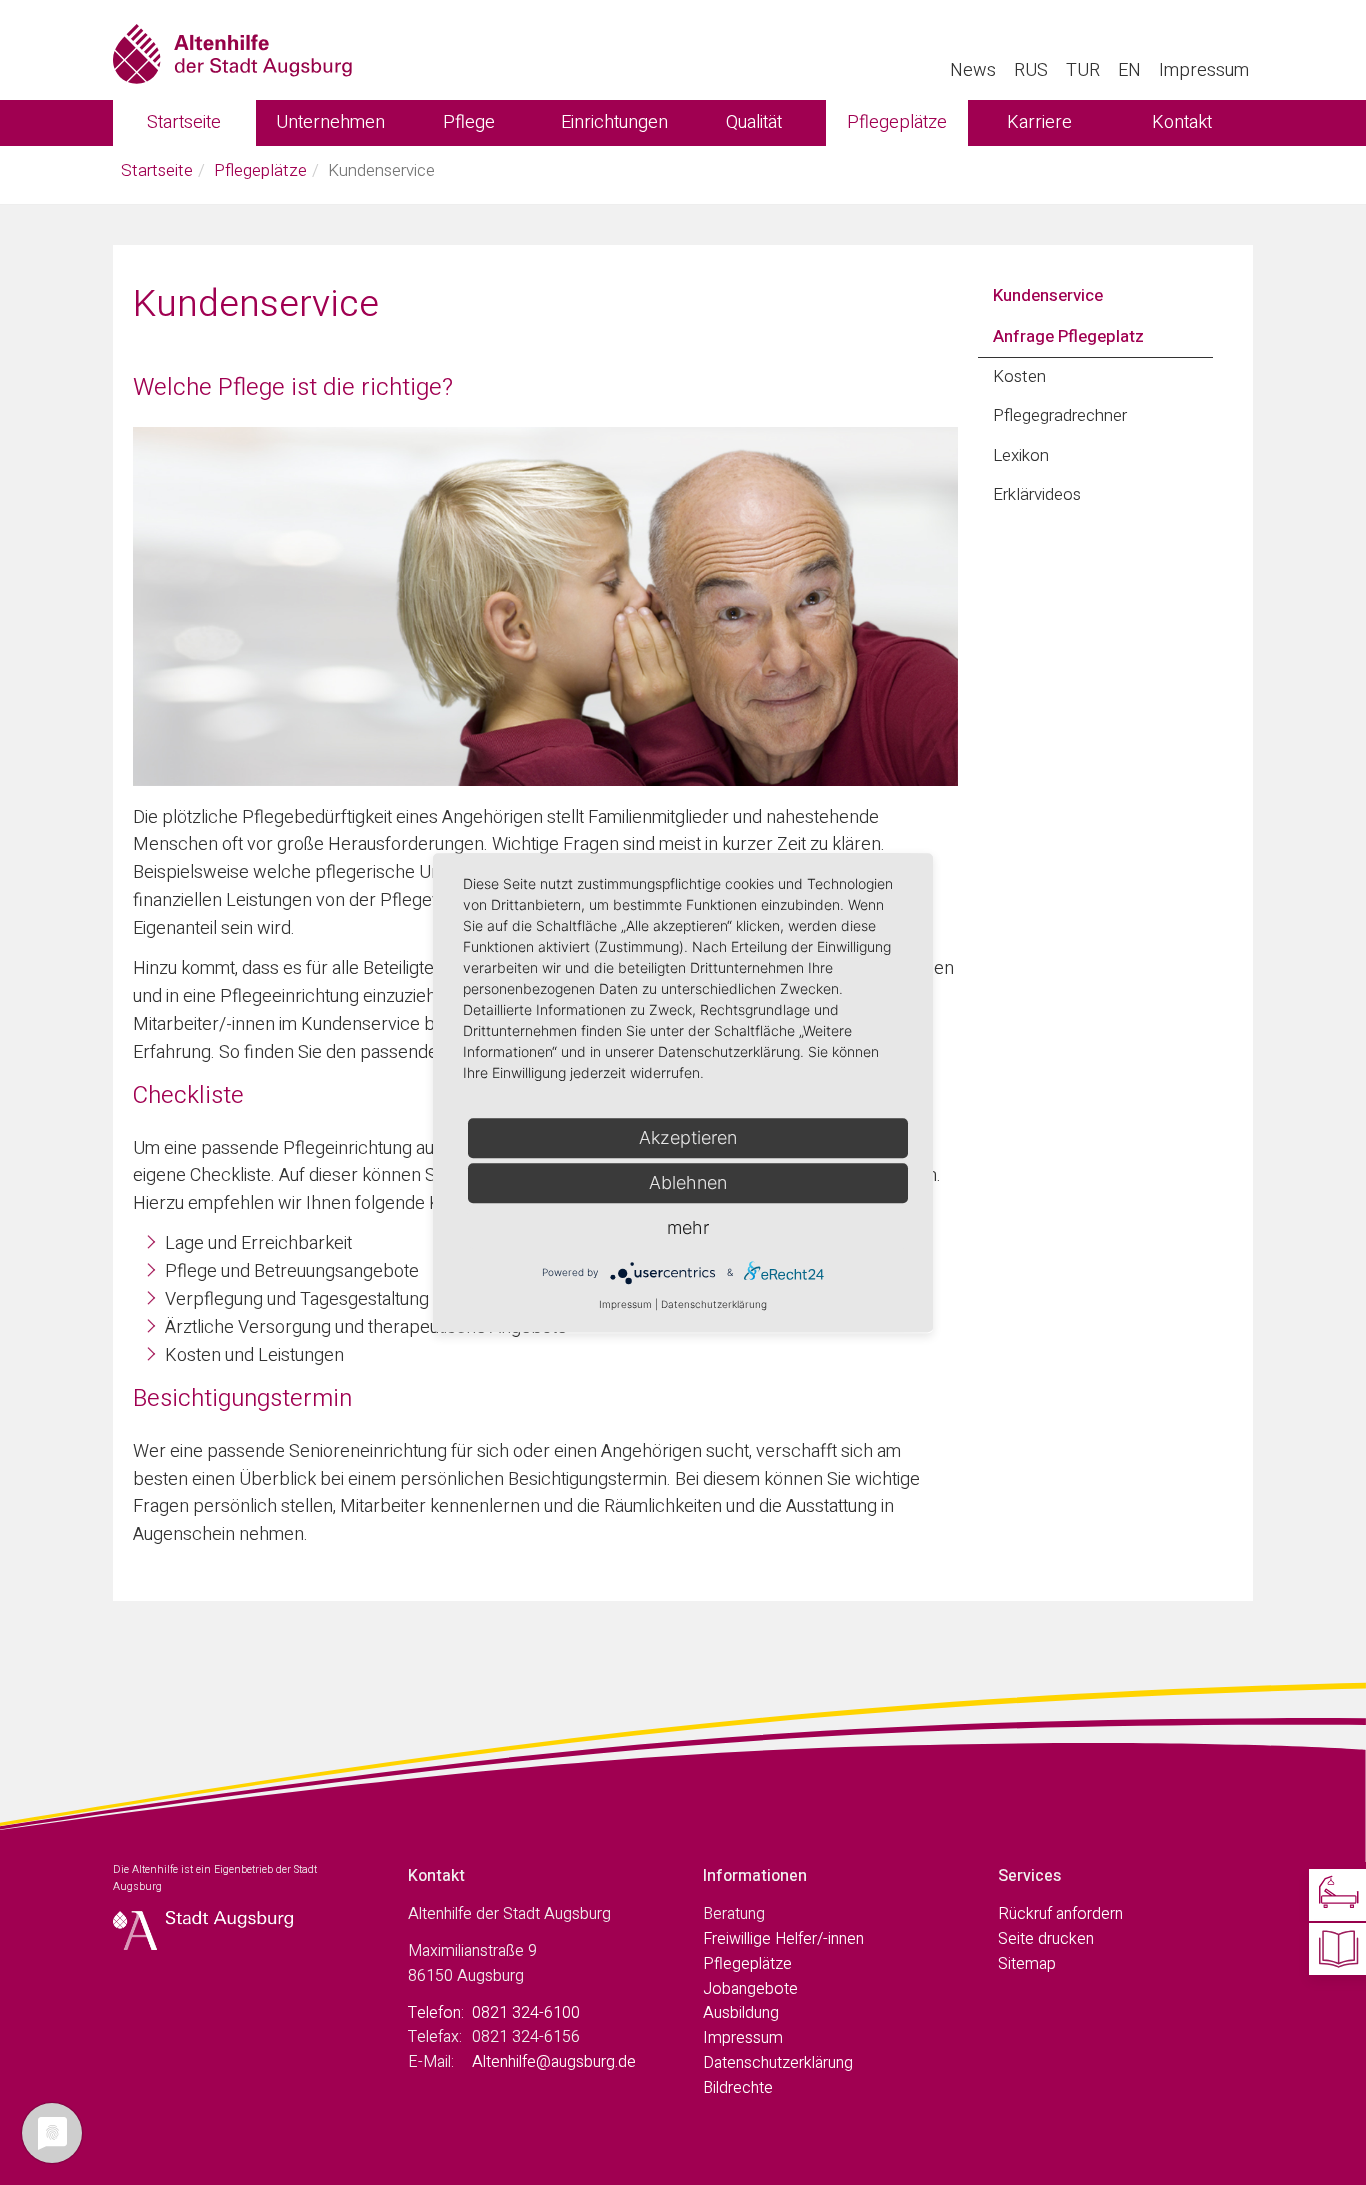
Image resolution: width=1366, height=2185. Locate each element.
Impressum (1204, 70)
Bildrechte (738, 2088)
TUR (1083, 70)
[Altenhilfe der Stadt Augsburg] (232, 50)
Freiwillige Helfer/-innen (783, 1939)
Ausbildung (741, 2013)
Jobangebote (750, 1989)
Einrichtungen (614, 122)
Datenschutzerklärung (778, 2063)
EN (1129, 70)
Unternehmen (330, 122)
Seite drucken (1046, 1939)
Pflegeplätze (897, 122)
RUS (1031, 70)
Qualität (754, 122)
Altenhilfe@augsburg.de (554, 2062)
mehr (688, 1227)
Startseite (184, 122)
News (973, 70)
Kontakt (1182, 122)
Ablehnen (688, 1182)
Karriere (1039, 122)
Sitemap (1027, 1964)
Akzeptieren (688, 1137)
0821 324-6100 (526, 2013)
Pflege (469, 122)
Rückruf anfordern (1060, 1914)
